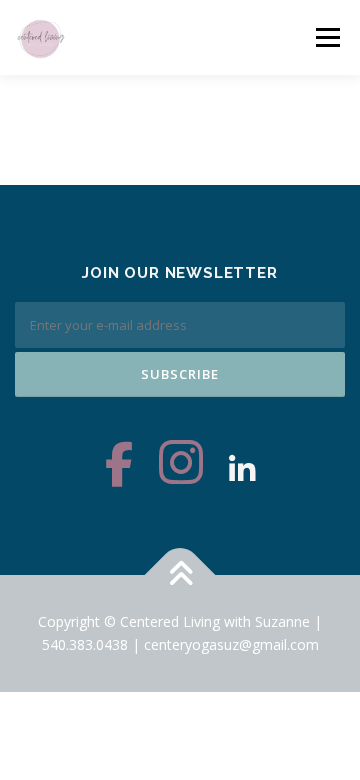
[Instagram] (181, 469)
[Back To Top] (180, 574)
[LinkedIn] (242, 469)
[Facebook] (119, 469)
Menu (327, 37)
